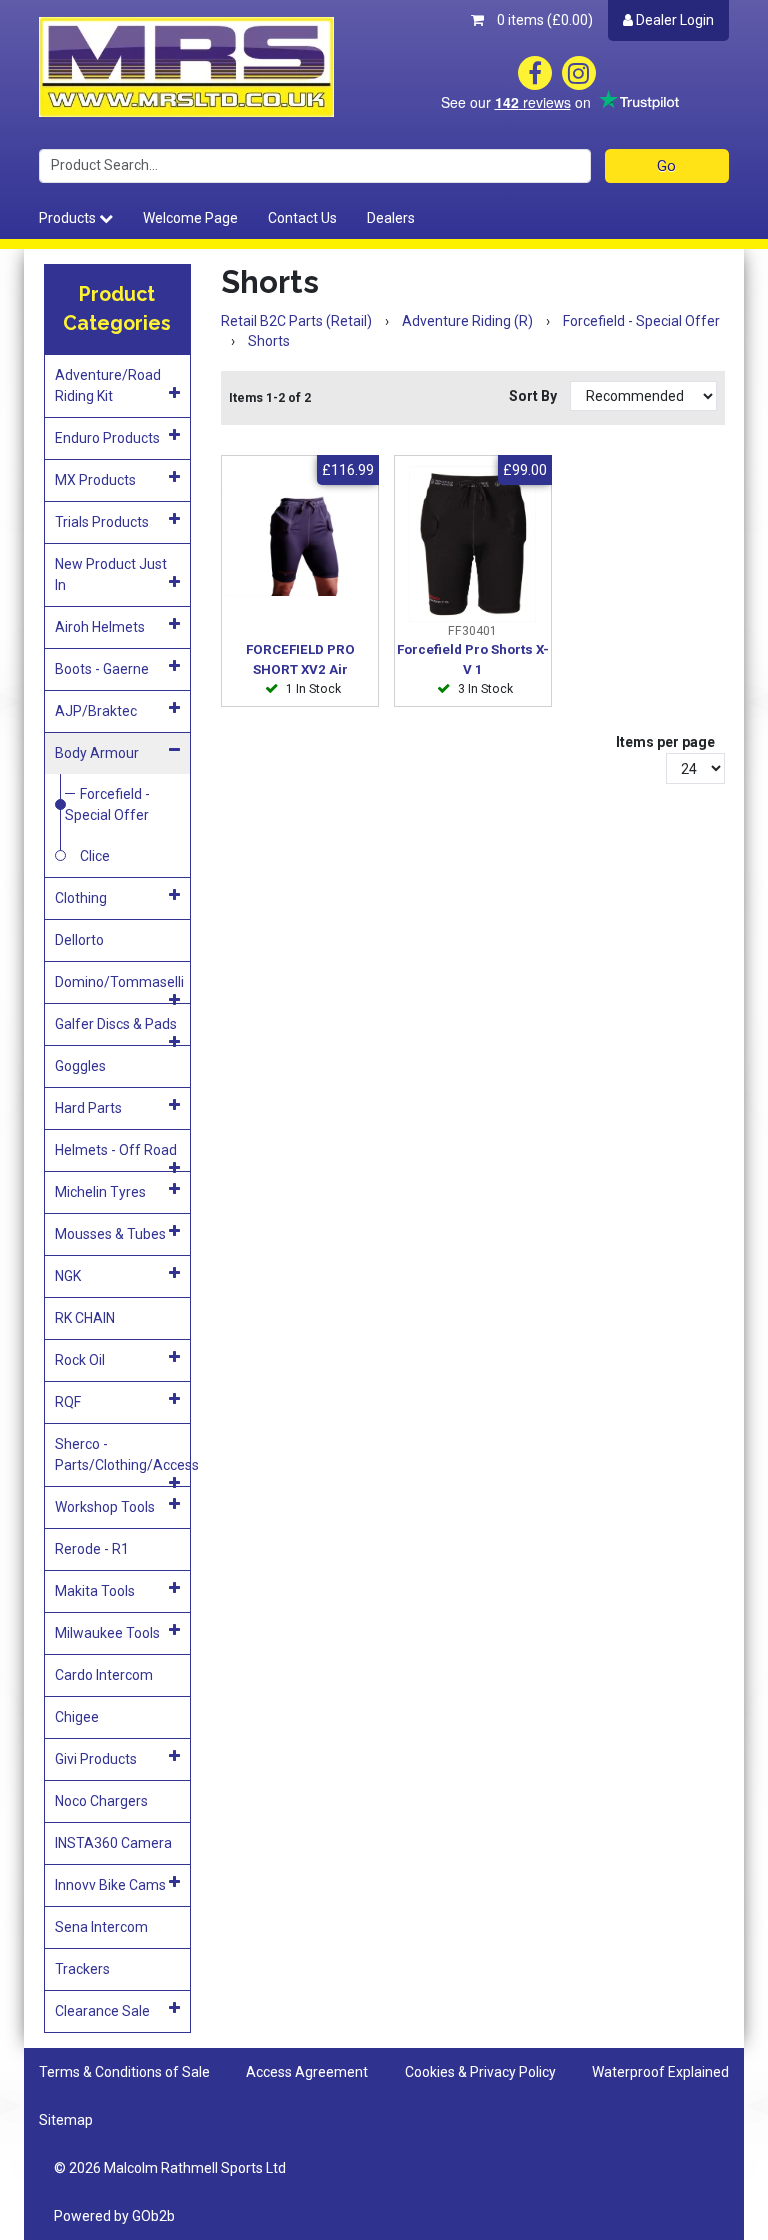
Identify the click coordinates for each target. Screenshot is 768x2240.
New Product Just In (111, 574)
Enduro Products (107, 438)
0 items (543, 20)
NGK (68, 1276)
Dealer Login (673, 20)
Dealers (391, 218)
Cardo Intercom (104, 1675)
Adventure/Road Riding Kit (108, 385)
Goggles (80, 1066)
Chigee (77, 1717)
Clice (95, 856)
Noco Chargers (101, 1801)
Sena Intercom (101, 1927)
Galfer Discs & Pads (116, 1024)
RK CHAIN (85, 1318)
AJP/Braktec (96, 711)
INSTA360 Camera (113, 1843)
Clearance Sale (102, 2011)
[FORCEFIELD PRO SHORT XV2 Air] (300, 544)
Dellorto (79, 940)
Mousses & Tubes (110, 1234)
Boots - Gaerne (102, 669)
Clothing (81, 898)
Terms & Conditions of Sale (124, 2072)
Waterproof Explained (660, 2072)
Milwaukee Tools (107, 1633)
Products (69, 218)
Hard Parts (88, 1108)
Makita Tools (95, 1591)
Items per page (665, 742)
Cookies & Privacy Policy (480, 2072)
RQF (68, 1402)
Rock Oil (80, 1360)
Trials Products (102, 522)
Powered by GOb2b (114, 2216)
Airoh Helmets (100, 627)
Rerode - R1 (92, 1549)
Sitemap (66, 2120)
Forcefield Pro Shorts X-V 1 (473, 659)
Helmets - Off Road (116, 1150)
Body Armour (97, 753)
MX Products (95, 480)
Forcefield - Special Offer (107, 804)
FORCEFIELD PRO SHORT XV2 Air (300, 659)
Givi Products (96, 1759)
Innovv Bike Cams (110, 1885)
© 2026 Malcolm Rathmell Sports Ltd (170, 2168)
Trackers (82, 1969)
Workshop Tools (105, 1507)
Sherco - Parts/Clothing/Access (123, 1454)
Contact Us (302, 218)
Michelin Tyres (100, 1192)
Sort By (534, 396)
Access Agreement (307, 2072)
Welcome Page (190, 218)
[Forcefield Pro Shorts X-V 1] (473, 544)
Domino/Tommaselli (119, 982)
